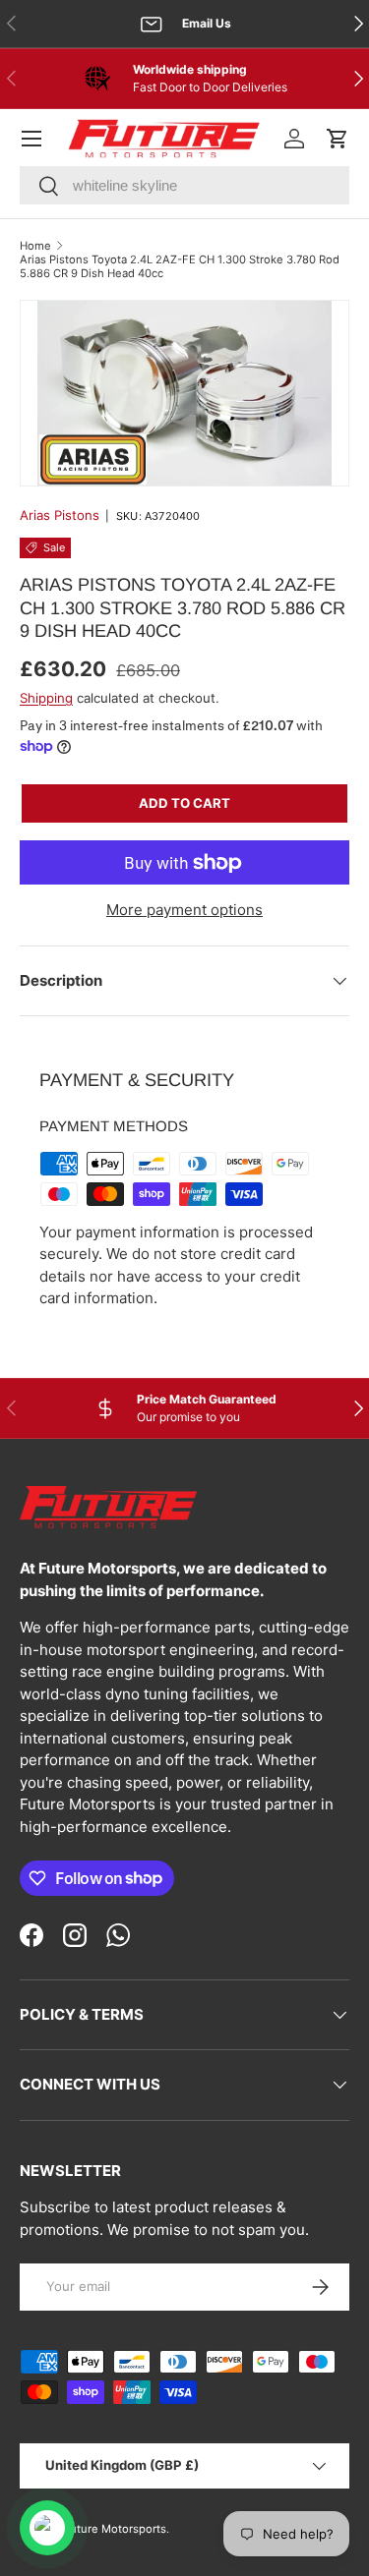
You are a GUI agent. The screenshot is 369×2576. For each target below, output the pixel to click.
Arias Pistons (60, 515)
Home (35, 246)
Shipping (46, 698)
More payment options (184, 910)
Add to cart (184, 803)
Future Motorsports (115, 2529)
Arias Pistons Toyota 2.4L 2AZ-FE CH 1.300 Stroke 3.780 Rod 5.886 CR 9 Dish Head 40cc (180, 266)
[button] (338, 139)
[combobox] (184, 185)
